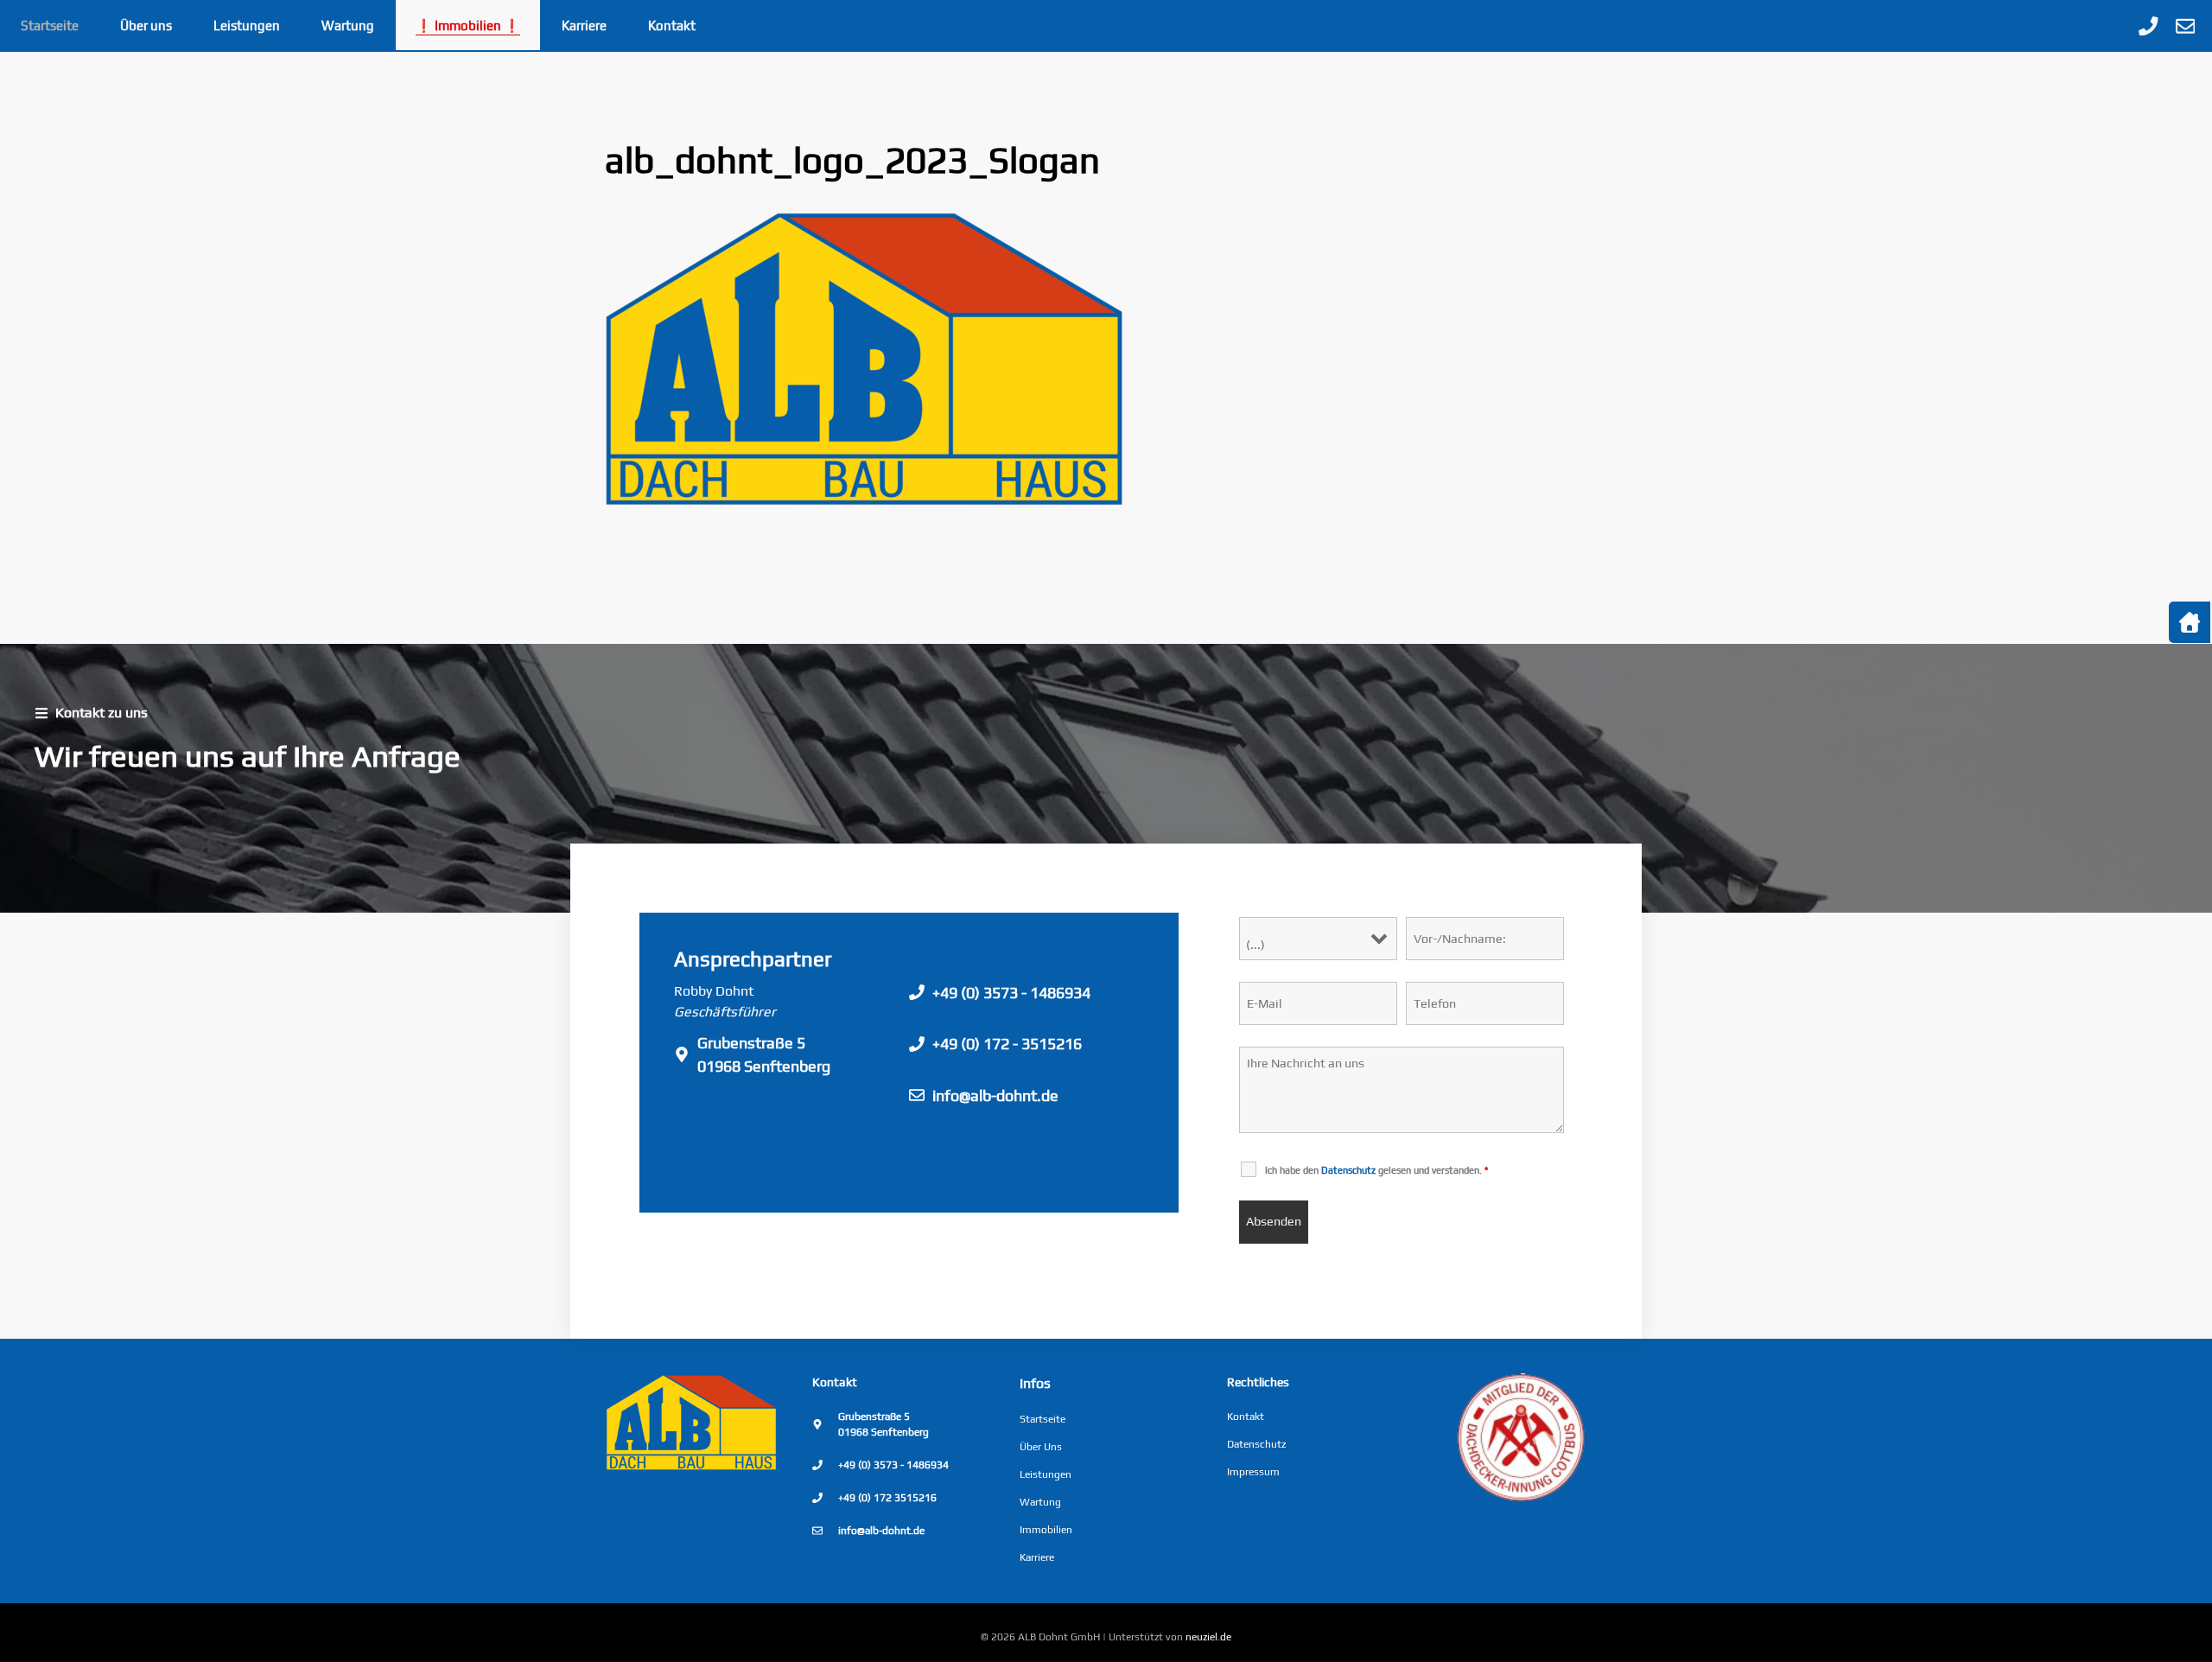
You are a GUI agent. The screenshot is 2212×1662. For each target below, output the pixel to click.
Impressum (1253, 1472)
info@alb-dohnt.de (995, 1095)
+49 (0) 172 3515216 (887, 1498)
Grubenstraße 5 (751, 1043)
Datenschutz (1256, 1444)
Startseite (50, 25)
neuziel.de (1208, 1637)
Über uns (146, 25)
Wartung (348, 25)
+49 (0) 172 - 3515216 (1007, 1044)
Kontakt (672, 25)
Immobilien (1046, 1530)
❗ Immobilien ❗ (468, 25)
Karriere (584, 25)
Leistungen (247, 25)
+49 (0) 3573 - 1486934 (1011, 993)
